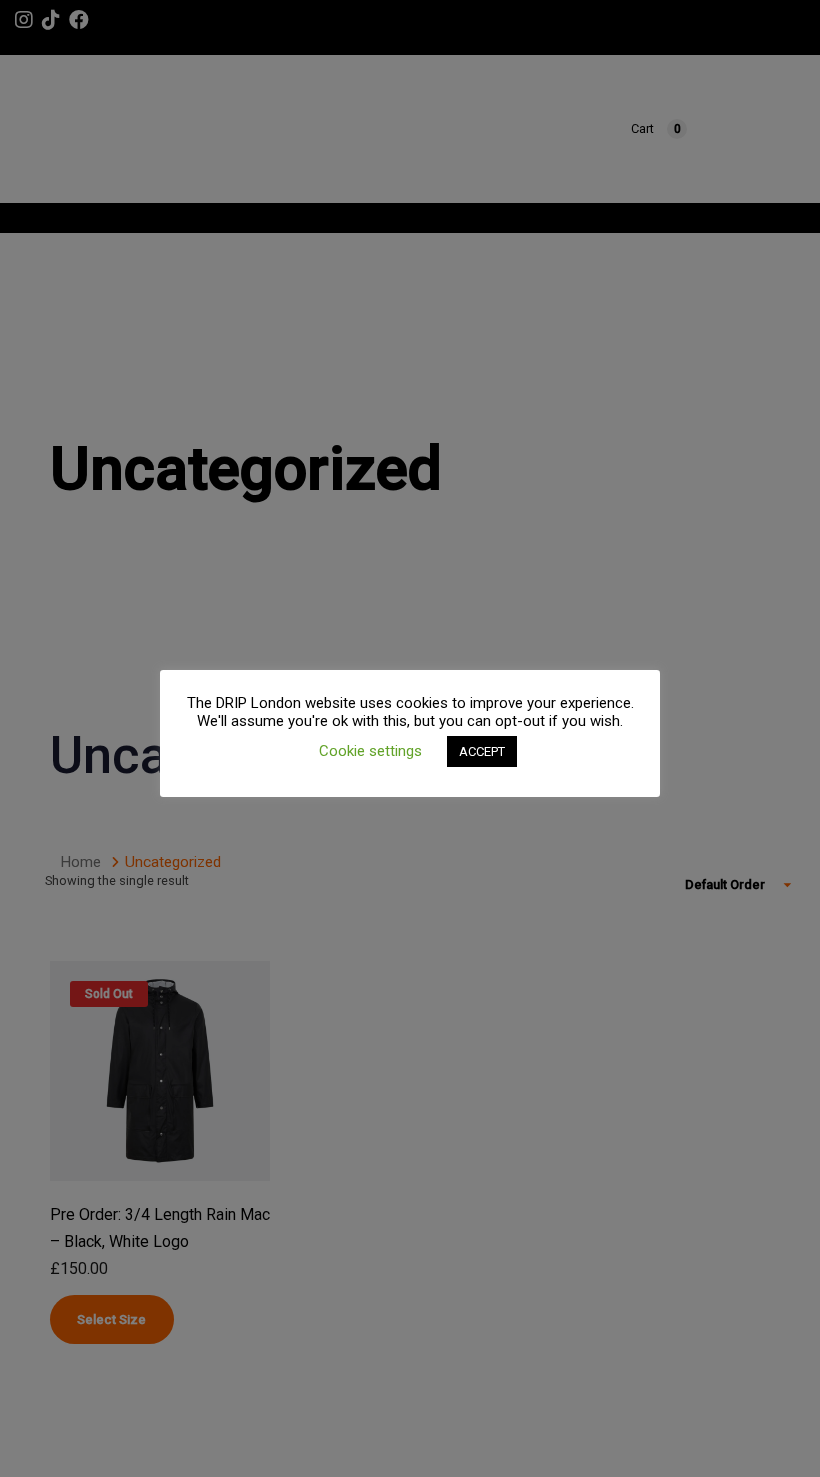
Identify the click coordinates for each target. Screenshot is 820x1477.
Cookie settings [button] (370, 751)
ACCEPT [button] (482, 751)
